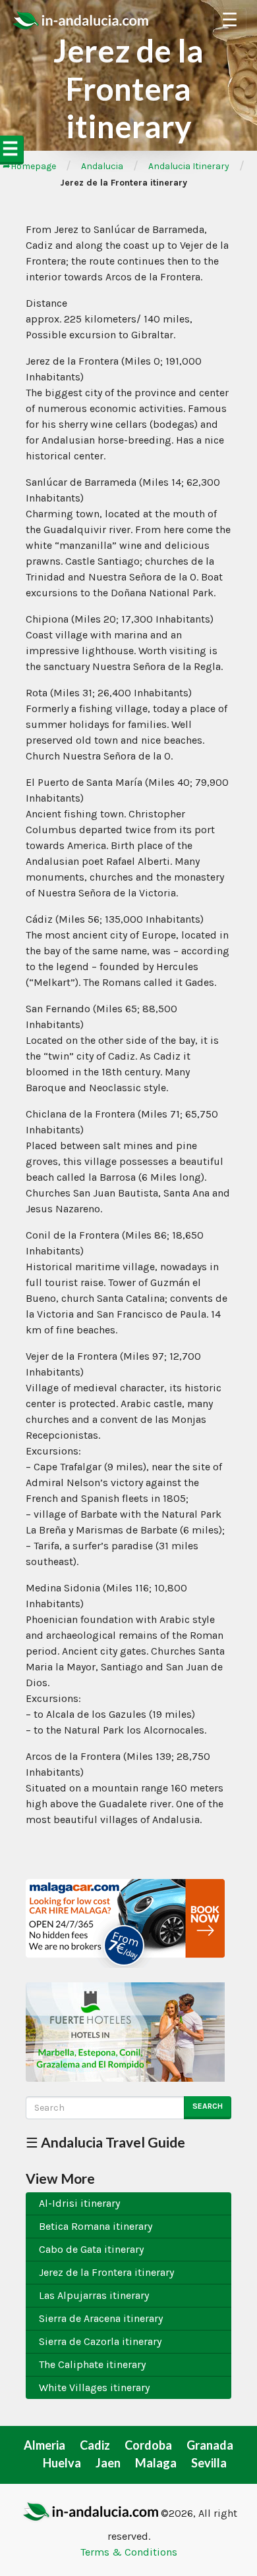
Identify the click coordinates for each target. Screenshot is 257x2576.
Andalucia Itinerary (189, 166)
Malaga (156, 2463)
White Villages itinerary (94, 2387)
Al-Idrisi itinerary (79, 2203)
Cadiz (95, 2445)
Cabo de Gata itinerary (91, 2249)
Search (208, 2106)
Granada (210, 2445)
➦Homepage (29, 166)
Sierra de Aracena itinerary (101, 2318)
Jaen (108, 2463)
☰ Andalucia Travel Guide (105, 2142)
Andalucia (102, 166)
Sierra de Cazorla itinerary (100, 2341)
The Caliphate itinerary (92, 2364)
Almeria (44, 2445)
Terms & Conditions (129, 2552)
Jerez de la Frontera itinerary (106, 2272)
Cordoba (148, 2445)
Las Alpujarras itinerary (94, 2295)
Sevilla (209, 2463)
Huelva (62, 2463)
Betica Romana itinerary (96, 2226)
